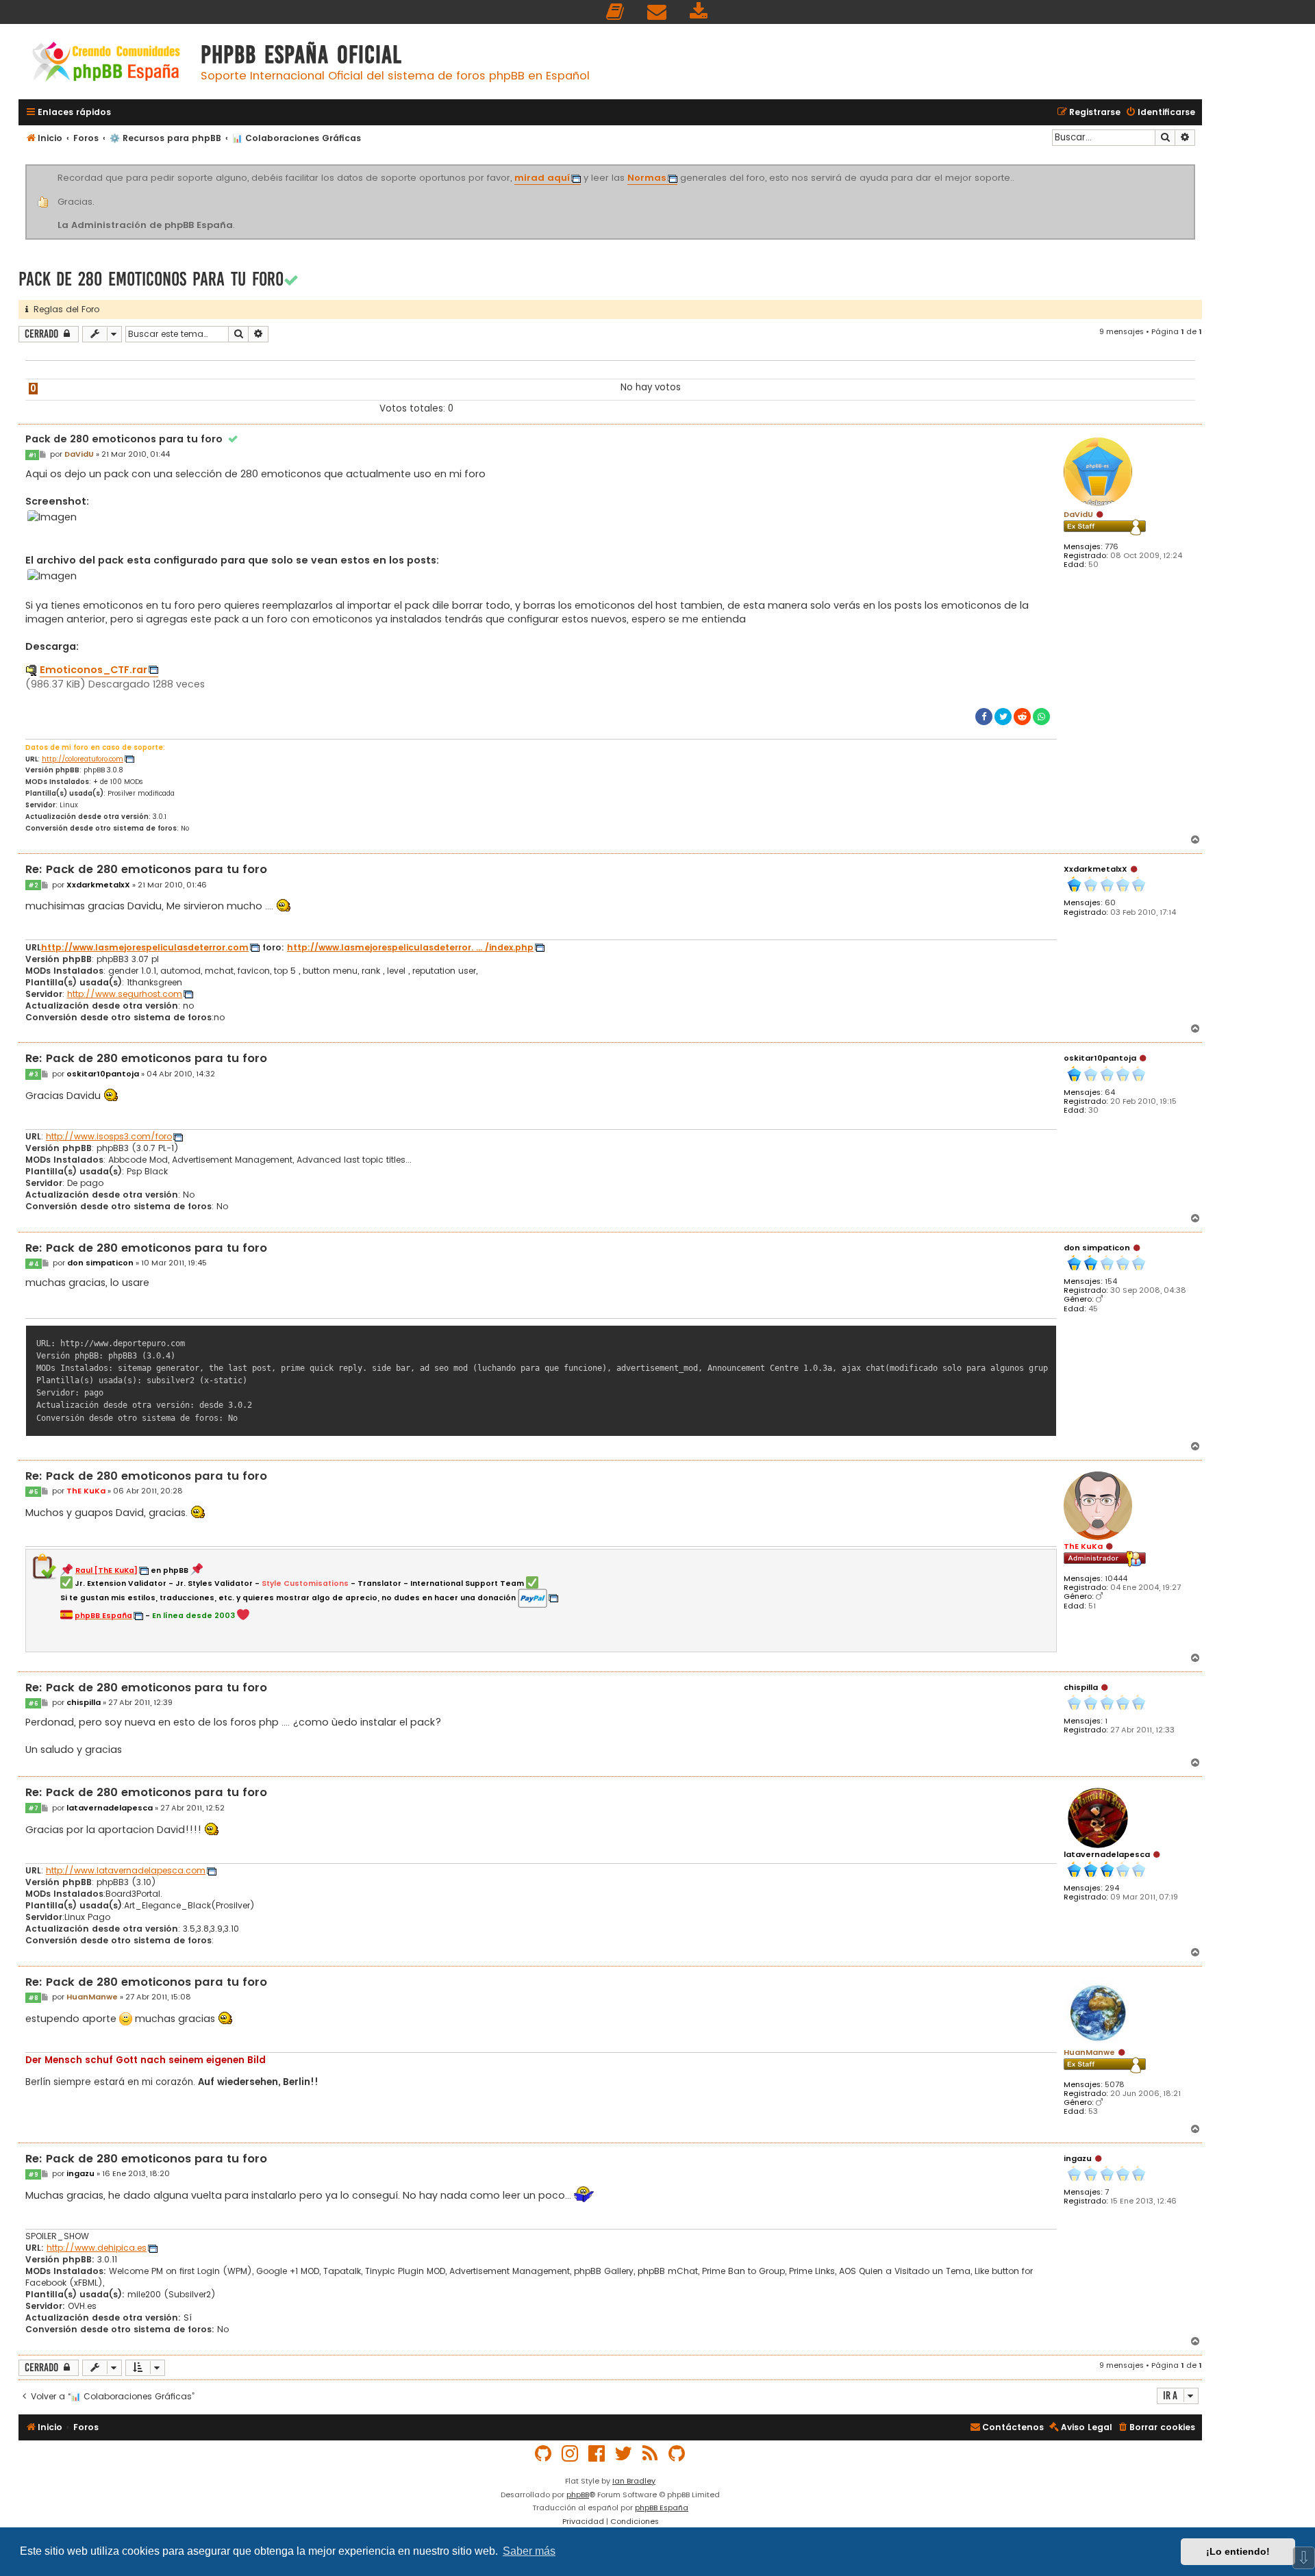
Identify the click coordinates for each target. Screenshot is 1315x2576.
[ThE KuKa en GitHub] (677, 2454)
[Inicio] (106, 63)
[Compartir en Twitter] (1003, 717)
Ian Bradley (634, 2481)
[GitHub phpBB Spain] (544, 2454)
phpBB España (662, 2508)
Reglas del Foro (64, 309)
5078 (1115, 2085)
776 (1112, 547)
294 (1112, 1888)
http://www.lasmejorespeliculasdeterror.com (145, 948)
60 (1110, 903)
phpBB (578, 2495)
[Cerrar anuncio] (1193, 167)
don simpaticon (1097, 1248)
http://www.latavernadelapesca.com (126, 1871)
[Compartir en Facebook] (984, 717)
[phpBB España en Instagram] (571, 2454)
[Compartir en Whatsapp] (1041, 717)
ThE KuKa (1083, 1546)
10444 (1116, 1579)
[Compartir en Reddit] (1022, 717)
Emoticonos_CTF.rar (93, 670)
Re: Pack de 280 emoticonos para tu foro (146, 870)
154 (1111, 1281)
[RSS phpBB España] (651, 2454)
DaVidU (1078, 514)
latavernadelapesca (1107, 1854)
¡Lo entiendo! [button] (1238, 2551)
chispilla (1081, 1687)
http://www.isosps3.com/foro (109, 1137)
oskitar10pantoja (1100, 1058)
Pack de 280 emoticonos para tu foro (151, 279)
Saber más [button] (529, 2551)
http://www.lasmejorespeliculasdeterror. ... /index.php (410, 948)
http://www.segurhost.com (125, 994)
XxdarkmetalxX (1095, 869)
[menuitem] (616, 12)
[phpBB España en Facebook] (597, 2454)
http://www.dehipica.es (97, 2248)
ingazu (1078, 2158)
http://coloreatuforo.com (83, 759)
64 (1110, 1093)
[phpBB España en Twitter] (624, 2454)
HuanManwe (1089, 2052)
